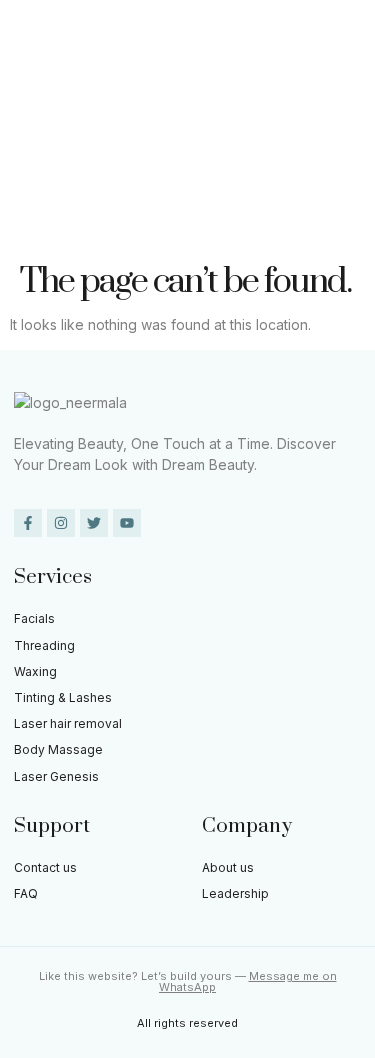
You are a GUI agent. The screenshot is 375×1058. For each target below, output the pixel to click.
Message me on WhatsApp (248, 981)
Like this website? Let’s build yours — (144, 976)
